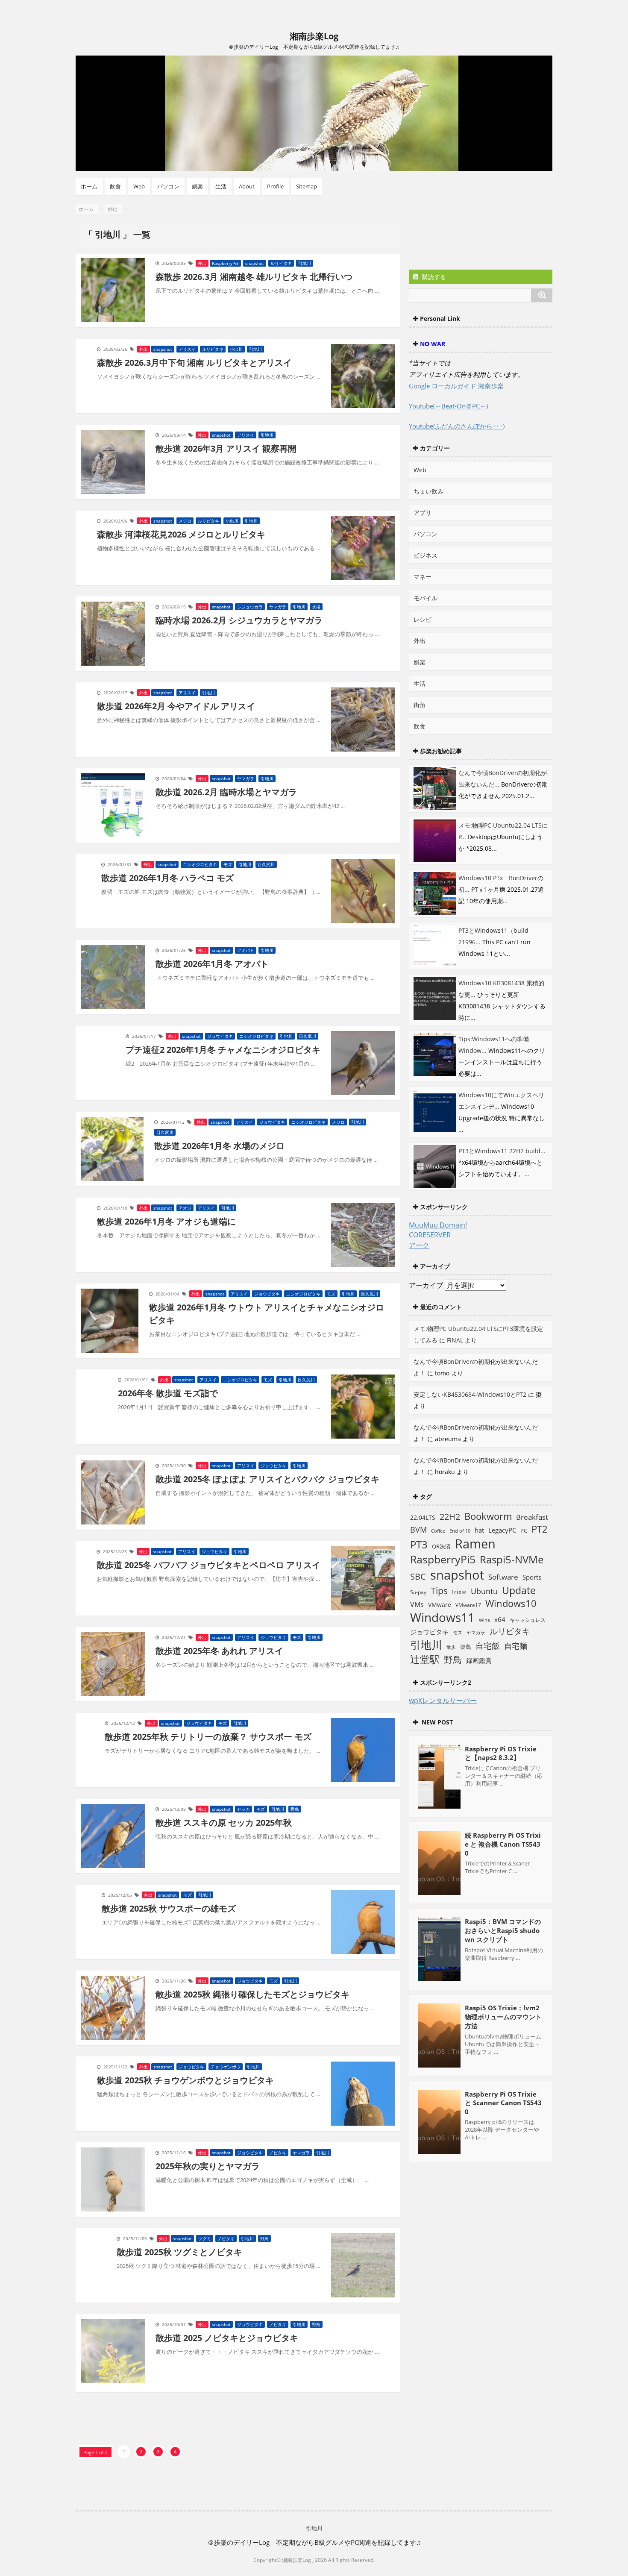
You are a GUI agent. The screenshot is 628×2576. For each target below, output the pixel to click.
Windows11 (442, 1617)
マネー (423, 577)
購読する (433, 277)
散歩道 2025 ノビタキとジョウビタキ (227, 2338)
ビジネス (426, 555)
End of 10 (460, 1531)
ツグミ (205, 2238)
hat (479, 1530)
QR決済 (441, 1546)
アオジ (185, 1208)
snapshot (255, 263)
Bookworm (488, 1516)
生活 (221, 186)
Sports (532, 1577)
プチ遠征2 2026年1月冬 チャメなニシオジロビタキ (223, 1050)
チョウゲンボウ (226, 2067)
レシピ (423, 619)
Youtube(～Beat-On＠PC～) (448, 406)
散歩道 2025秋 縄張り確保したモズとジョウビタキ (252, 1994)
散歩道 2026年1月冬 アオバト (212, 964)
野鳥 (295, 1809)
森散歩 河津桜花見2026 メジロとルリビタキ (181, 534)
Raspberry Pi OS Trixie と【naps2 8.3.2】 (501, 1753)
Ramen (475, 1544)
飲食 (115, 186)
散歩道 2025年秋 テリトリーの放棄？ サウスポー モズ (208, 1737)
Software (503, 1577)
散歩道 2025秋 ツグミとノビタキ (179, 2252)
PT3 (419, 1544)
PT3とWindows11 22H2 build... (502, 1151)
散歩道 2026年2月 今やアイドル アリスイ (176, 706)
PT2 (540, 1529)
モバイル (426, 598)
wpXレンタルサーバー (443, 1701)
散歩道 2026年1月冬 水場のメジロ (219, 1146)
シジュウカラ (250, 607)
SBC (418, 1576)
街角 (420, 705)
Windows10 (511, 1603)
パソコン (168, 186)
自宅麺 (516, 1646)
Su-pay (418, 1592)
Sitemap (307, 186)
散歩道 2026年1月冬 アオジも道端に (166, 1221)
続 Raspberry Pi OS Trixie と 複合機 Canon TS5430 (503, 1844)
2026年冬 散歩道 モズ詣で (168, 1393)
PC (524, 1531)
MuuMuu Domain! (438, 1225)
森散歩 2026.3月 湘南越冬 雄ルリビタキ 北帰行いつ (254, 277)
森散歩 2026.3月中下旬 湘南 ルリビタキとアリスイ (194, 363)
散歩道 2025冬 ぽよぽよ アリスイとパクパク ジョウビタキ (267, 1479)
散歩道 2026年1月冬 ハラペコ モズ (167, 878)
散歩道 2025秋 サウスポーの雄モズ (169, 1908)
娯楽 (197, 186)
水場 (316, 607)
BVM (418, 1530)
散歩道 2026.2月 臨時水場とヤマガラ (226, 792)
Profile (275, 186)
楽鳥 (466, 1647)
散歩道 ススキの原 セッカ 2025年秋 (224, 1823)
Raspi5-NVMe (512, 1560)
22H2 (450, 1517)
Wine (484, 1620)
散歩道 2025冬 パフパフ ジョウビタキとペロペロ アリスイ (208, 1565)
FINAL (455, 1340)
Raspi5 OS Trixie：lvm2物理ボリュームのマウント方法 (503, 2017)
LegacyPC (502, 1530)
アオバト (246, 950)
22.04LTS (423, 1517)
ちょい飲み (428, 491)
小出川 (236, 349)
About (247, 186)
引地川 (305, 263)
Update (519, 1590)
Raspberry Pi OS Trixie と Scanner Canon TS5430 (503, 2103)
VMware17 (468, 1605)
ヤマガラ (278, 607)
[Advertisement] (477, 232)
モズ (228, 864)
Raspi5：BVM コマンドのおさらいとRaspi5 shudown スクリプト (503, 1930)
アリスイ (187, 349)
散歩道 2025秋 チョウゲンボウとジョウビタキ (185, 2080)
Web (139, 186)
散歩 (451, 1647)
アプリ (423, 513)
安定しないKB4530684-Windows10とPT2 (470, 1394)
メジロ (185, 521)
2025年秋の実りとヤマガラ (208, 2166)
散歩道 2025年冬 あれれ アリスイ (219, 1651)
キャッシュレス (528, 1620)
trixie (459, 1592)
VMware (440, 1605)
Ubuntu (484, 1591)
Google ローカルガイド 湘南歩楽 (456, 386)
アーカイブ (426, 1285)
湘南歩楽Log (314, 36)
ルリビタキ (281, 263)
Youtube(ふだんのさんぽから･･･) (457, 426)
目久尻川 (266, 864)
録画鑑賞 (479, 1660)
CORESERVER (430, 1235)
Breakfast (532, 1517)
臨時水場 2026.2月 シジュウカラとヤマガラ (239, 620)
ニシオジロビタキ (200, 864)
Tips (439, 1591)
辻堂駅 (425, 1659)
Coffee (438, 1531)
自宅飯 (488, 1646)
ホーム (89, 186)
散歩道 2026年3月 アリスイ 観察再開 (226, 448)
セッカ (244, 1809)
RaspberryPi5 (225, 263)
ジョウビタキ (220, 1036)
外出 (202, 263)
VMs (417, 1604)
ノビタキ (278, 2153)
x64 (500, 1619)
